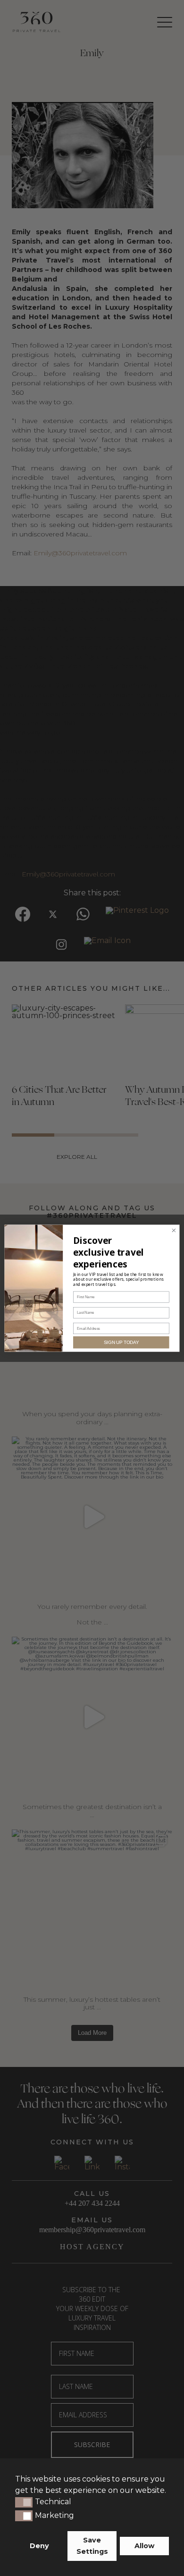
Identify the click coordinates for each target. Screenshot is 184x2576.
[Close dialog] (174, 1230)
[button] (24, 2502)
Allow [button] (144, 2546)
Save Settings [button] (92, 2546)
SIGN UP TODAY (121, 1342)
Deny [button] (39, 2546)
